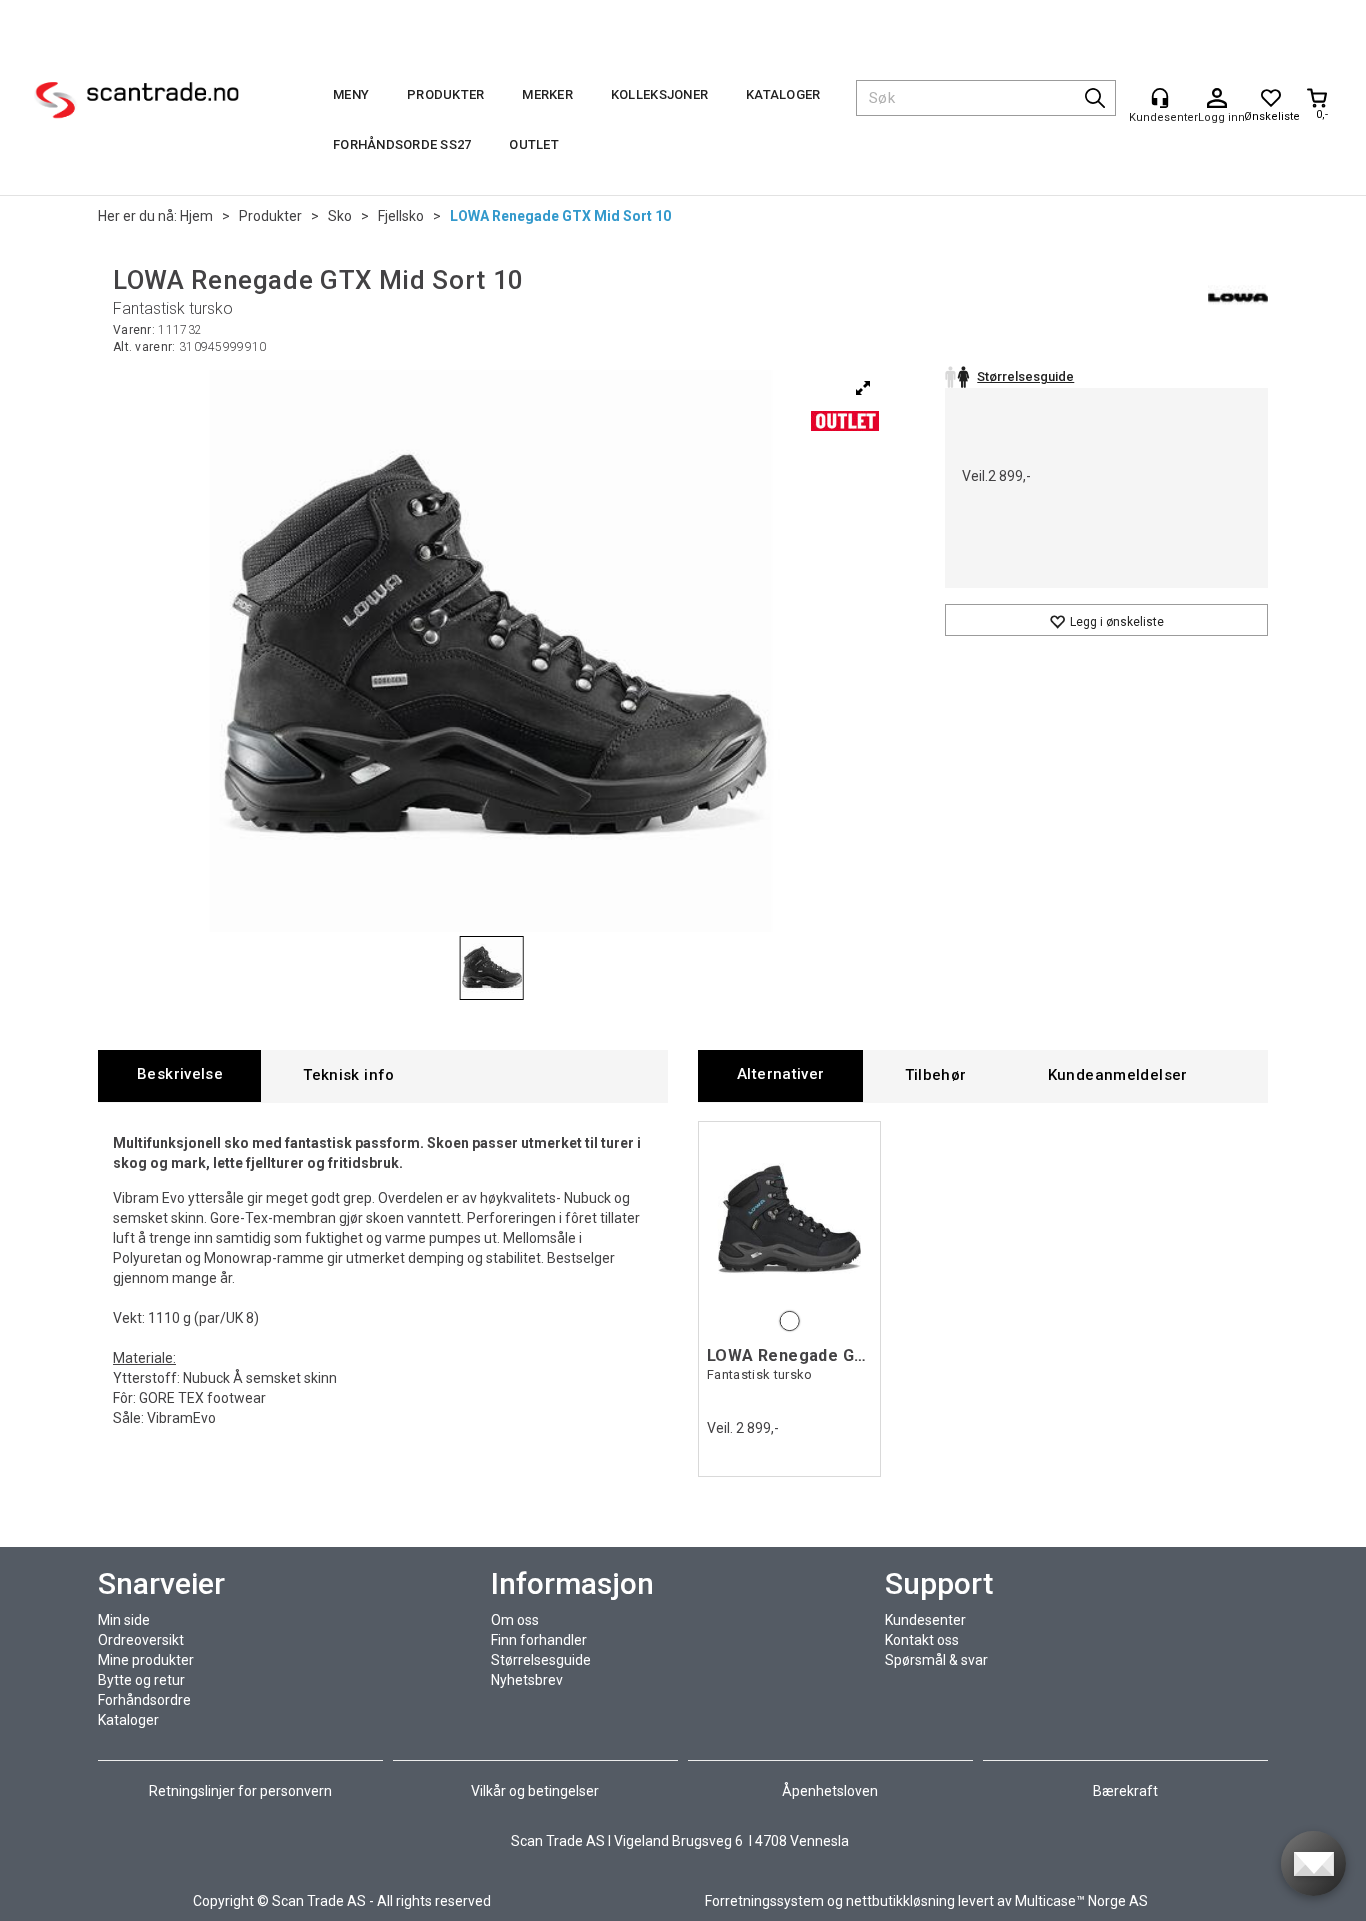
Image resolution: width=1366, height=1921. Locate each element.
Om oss (515, 1620)
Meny (351, 94)
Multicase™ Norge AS (1081, 1901)
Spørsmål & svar (936, 1660)
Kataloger (783, 94)
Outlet (534, 144)
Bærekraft (1125, 1791)
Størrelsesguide (541, 1660)
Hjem (196, 216)
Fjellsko (401, 216)
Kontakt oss (922, 1640)
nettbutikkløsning (900, 1901)
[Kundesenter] (1160, 98)
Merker (547, 94)
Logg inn (1217, 99)
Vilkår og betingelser (535, 1791)
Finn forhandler (539, 1640)
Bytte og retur (141, 1680)
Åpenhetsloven (830, 1791)
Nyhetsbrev (527, 1680)
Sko (340, 216)
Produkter (445, 94)
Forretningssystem (764, 1901)
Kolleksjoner (659, 94)
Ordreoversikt (141, 1640)
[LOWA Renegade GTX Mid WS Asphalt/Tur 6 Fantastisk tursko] (789, 1218)
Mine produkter (146, 1660)
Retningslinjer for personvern (242, 1791)
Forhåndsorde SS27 (402, 144)
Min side (124, 1620)
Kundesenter (925, 1620)
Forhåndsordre (144, 1700)
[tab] (179, 1075)
